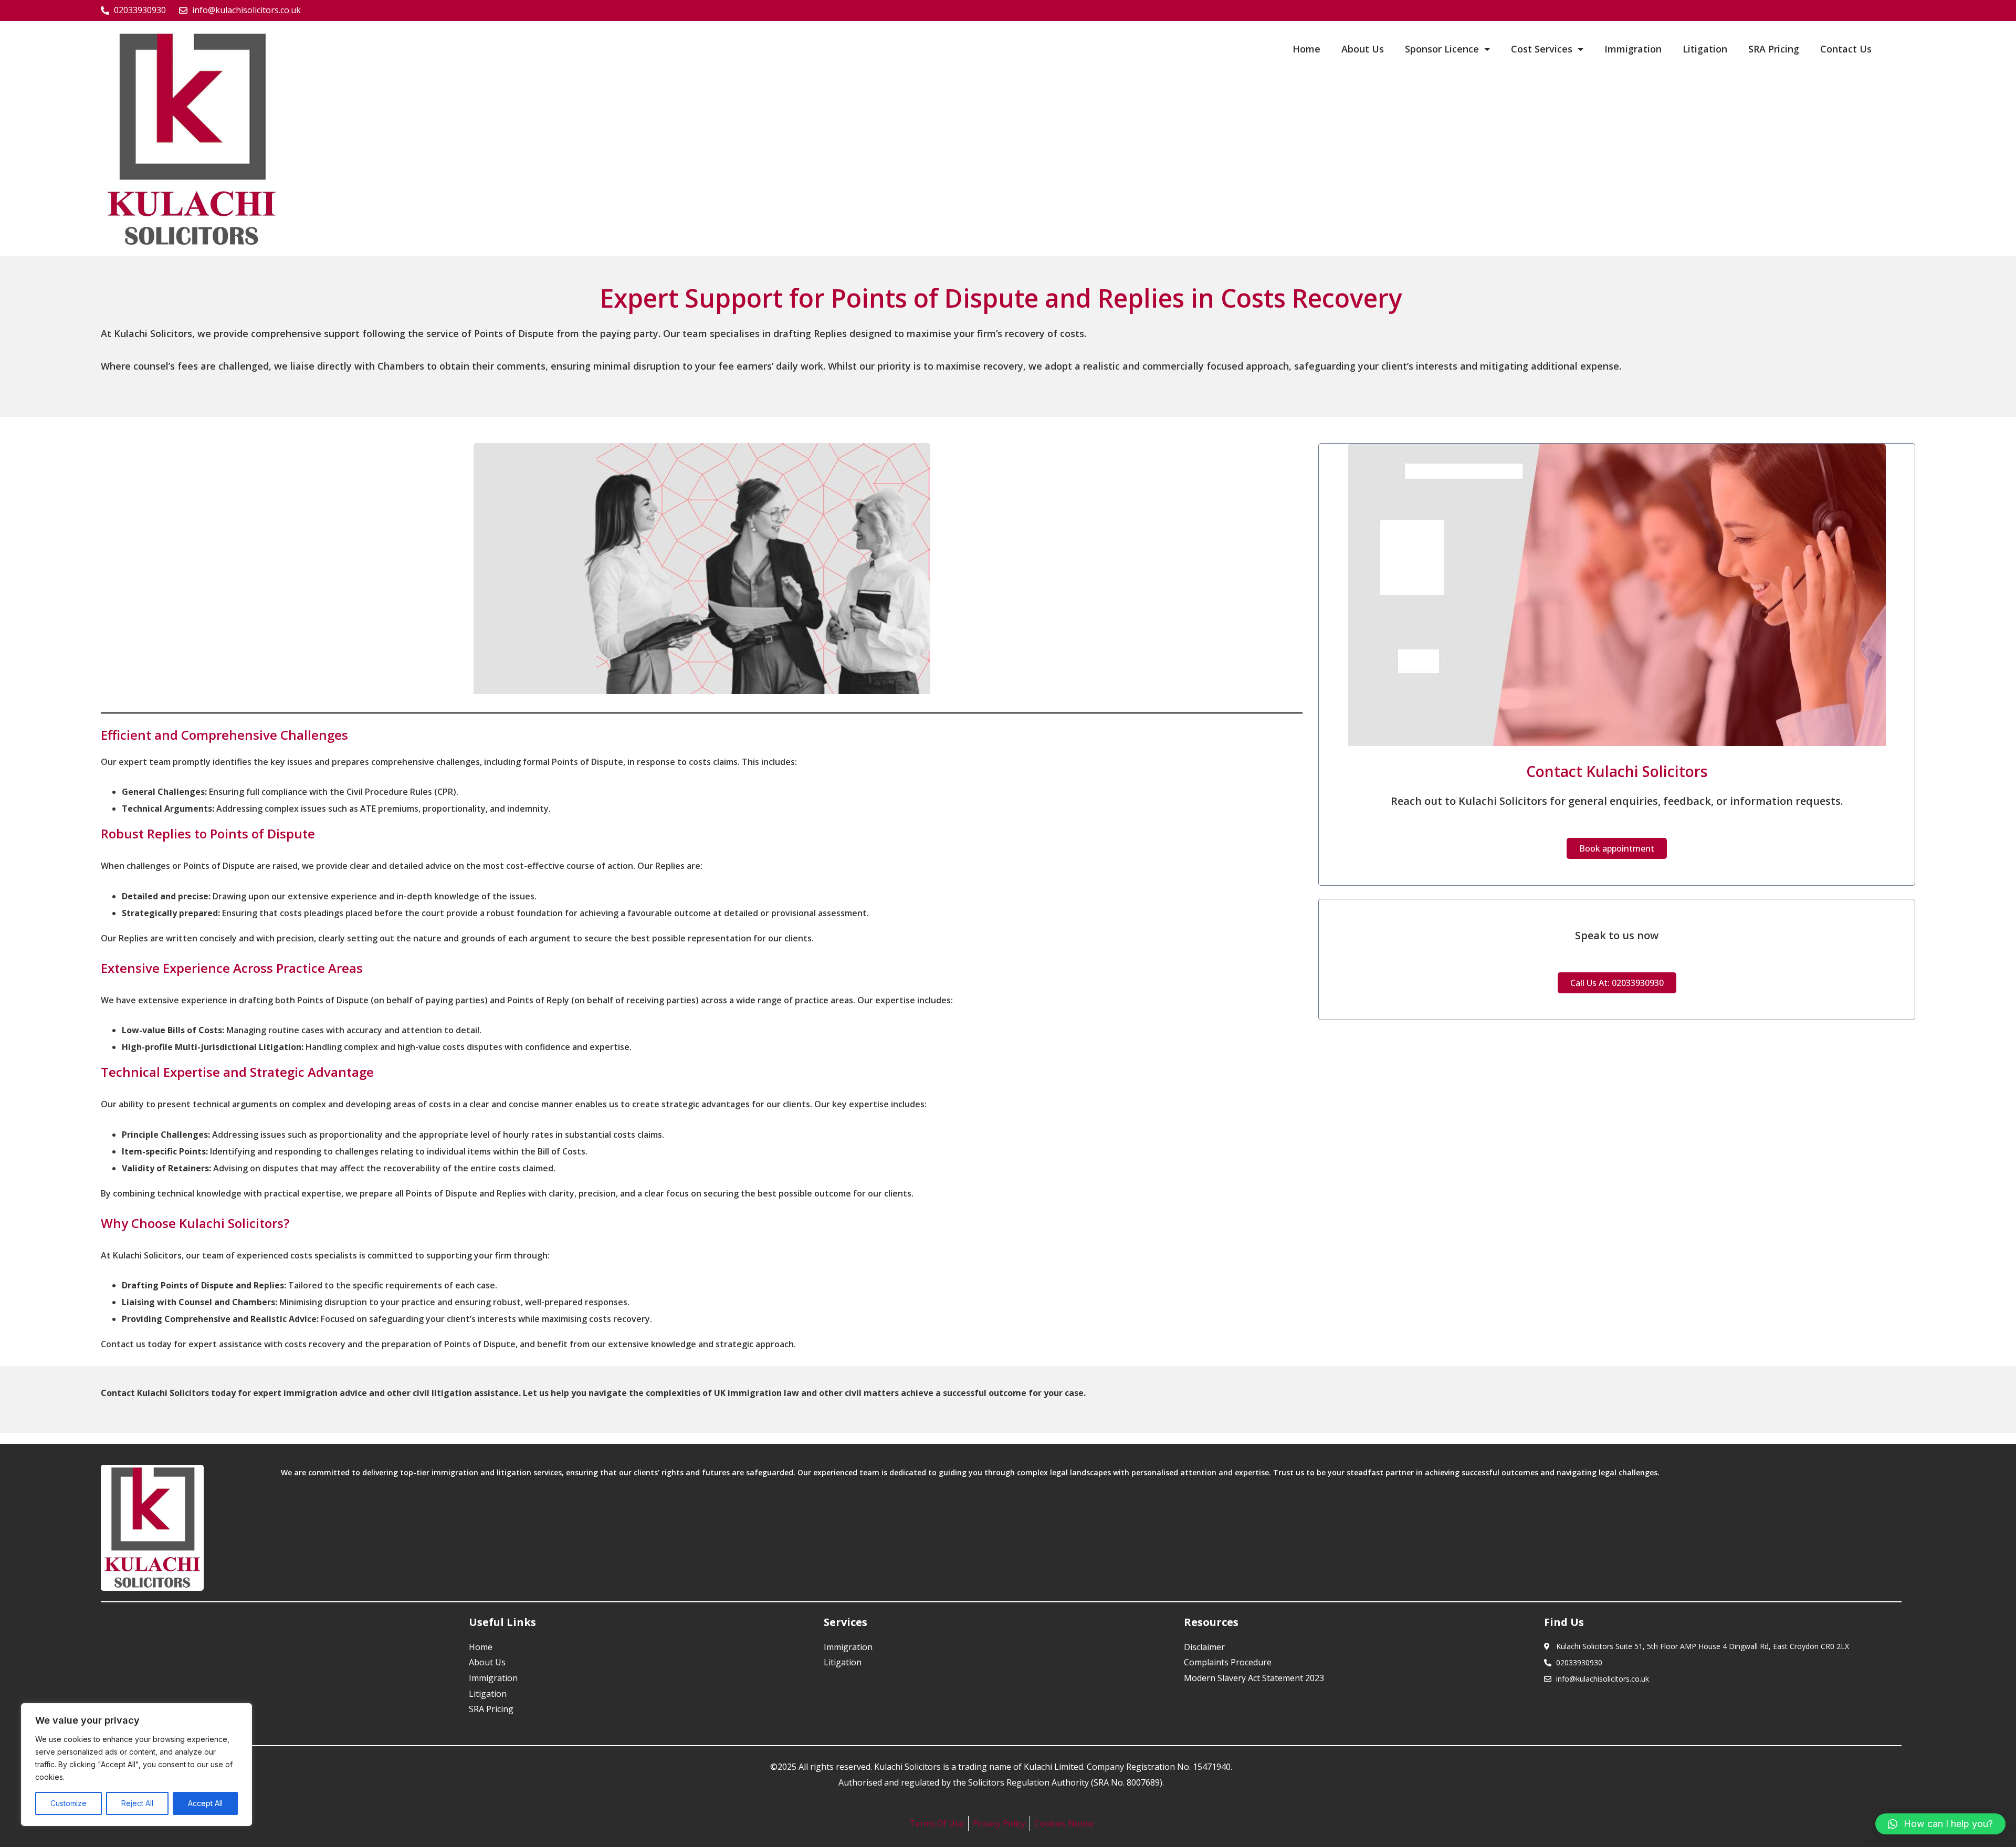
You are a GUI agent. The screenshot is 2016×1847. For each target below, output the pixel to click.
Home (1306, 49)
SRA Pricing (1774, 49)
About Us (1363, 49)
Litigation (1705, 49)
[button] (1940, 1824)
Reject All (137, 1803)
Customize (69, 1803)
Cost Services (1542, 49)
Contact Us (1846, 49)
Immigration (1633, 49)
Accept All (205, 1803)
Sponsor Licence (1442, 49)
